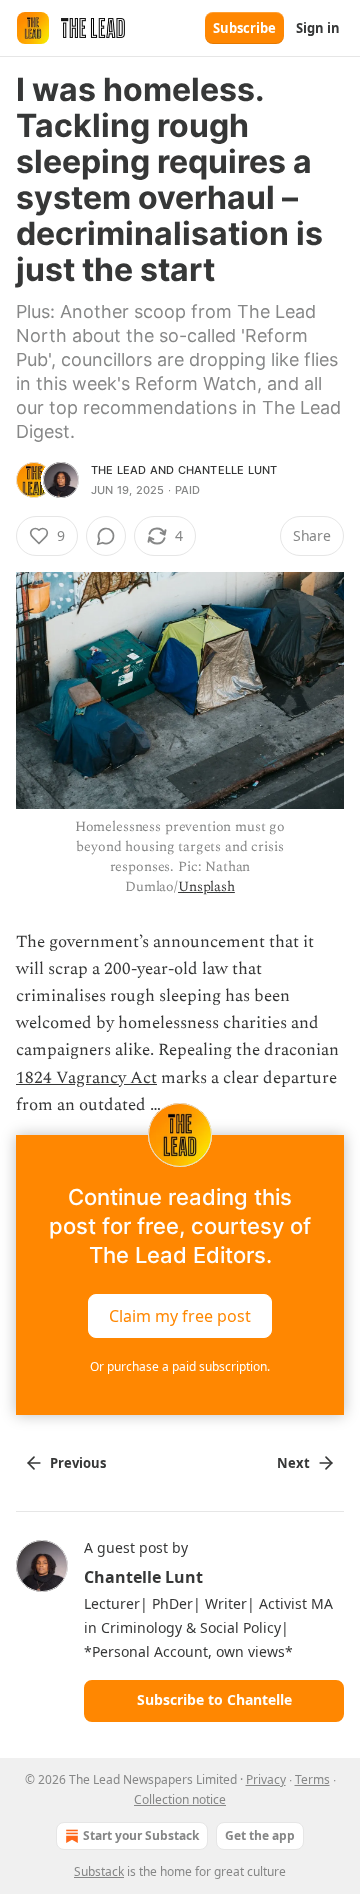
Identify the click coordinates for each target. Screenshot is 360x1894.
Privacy (266, 1779)
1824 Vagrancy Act (86, 1078)
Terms (312, 1779)
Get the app (260, 1835)
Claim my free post (180, 1316)
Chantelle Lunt (228, 470)
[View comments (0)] (106, 536)
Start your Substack (141, 1835)
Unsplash (206, 886)
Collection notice (180, 1799)
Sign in (318, 28)
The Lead (119, 470)
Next (293, 1463)
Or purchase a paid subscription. (180, 1366)
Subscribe (244, 28)
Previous (78, 1463)
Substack (99, 1871)
